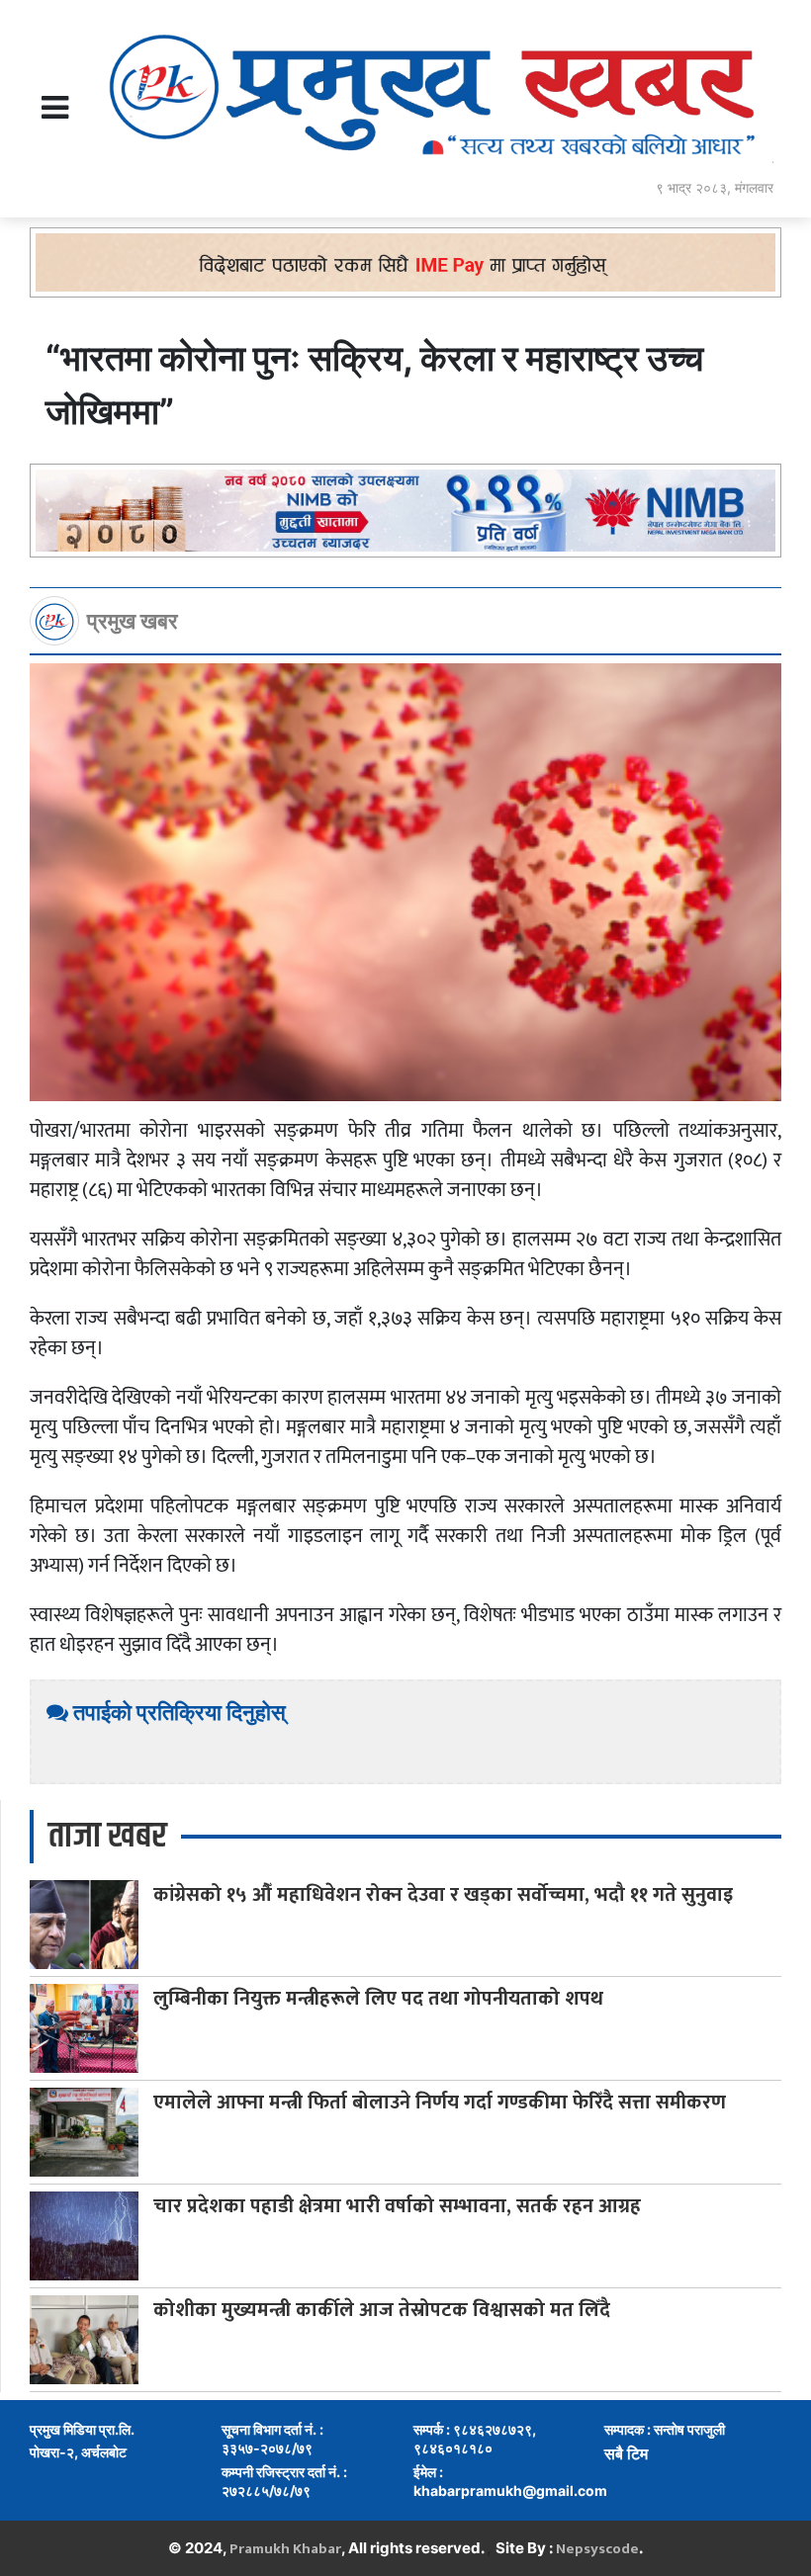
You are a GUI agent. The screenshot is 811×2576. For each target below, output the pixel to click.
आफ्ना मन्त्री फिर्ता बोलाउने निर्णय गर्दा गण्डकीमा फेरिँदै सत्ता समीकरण (440, 2103)
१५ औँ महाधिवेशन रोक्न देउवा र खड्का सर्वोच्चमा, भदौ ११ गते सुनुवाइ (443, 1895)
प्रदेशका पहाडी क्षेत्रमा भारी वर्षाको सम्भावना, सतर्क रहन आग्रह (397, 2206)
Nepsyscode (597, 2549)
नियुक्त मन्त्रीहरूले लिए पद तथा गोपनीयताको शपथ (378, 1999)
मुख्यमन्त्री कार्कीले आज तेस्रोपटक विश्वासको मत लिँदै (382, 2310)
